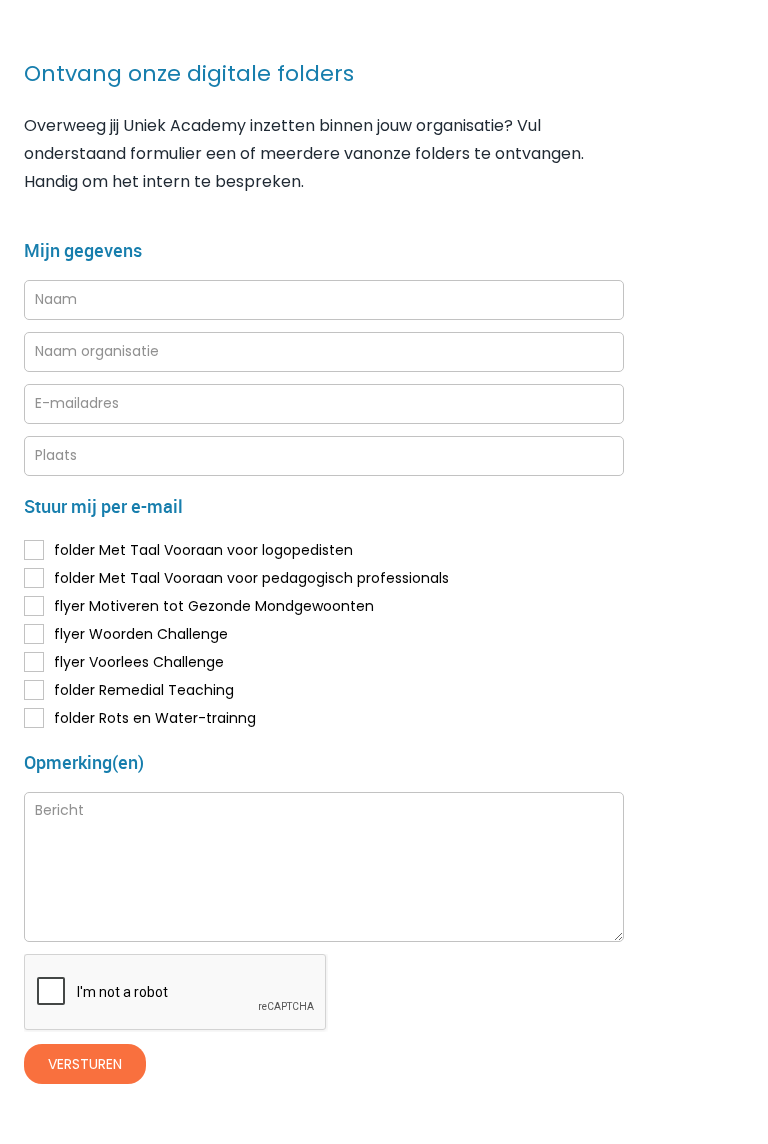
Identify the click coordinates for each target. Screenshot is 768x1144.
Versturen (85, 1064)
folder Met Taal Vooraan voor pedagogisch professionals (251, 578)
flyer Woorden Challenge (141, 634)
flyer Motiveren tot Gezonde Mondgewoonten (214, 606)
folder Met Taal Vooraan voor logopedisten (203, 550)
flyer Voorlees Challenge (139, 662)
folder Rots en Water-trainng (155, 718)
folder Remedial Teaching (144, 690)
